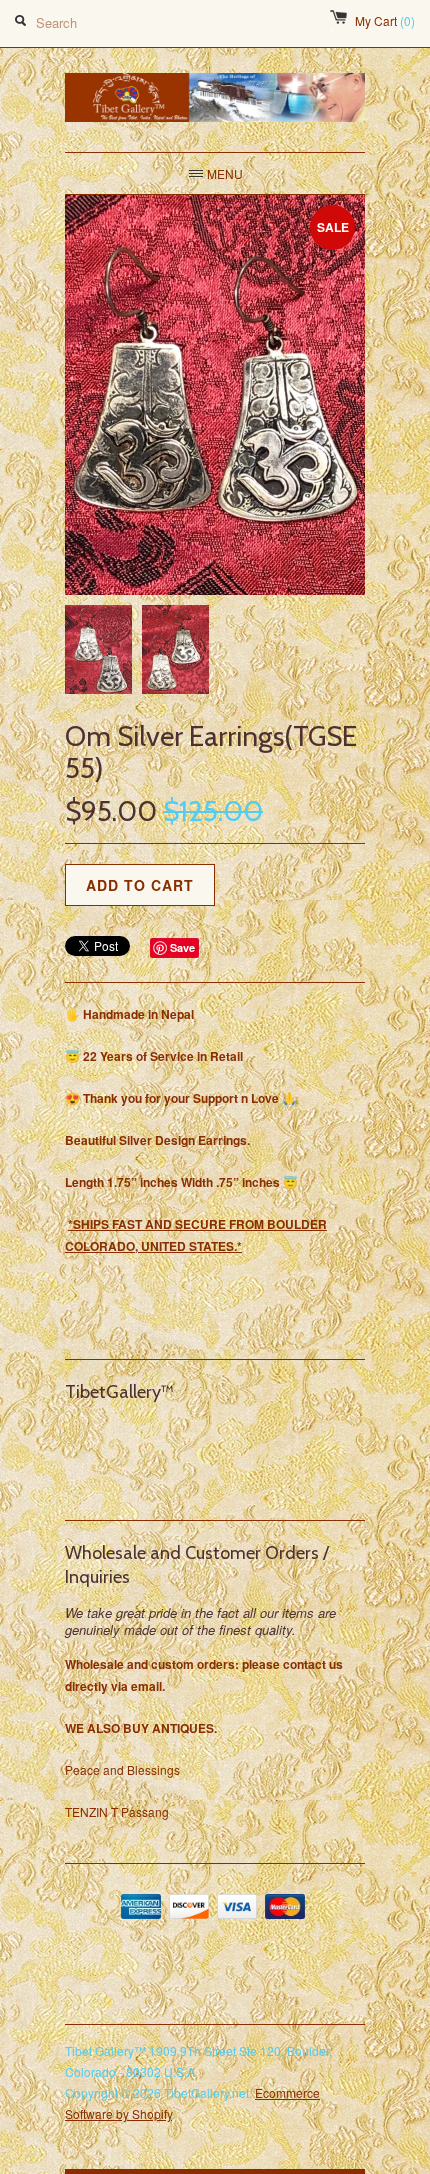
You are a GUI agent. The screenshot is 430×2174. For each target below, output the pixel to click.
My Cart (385, 20)
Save (182, 947)
